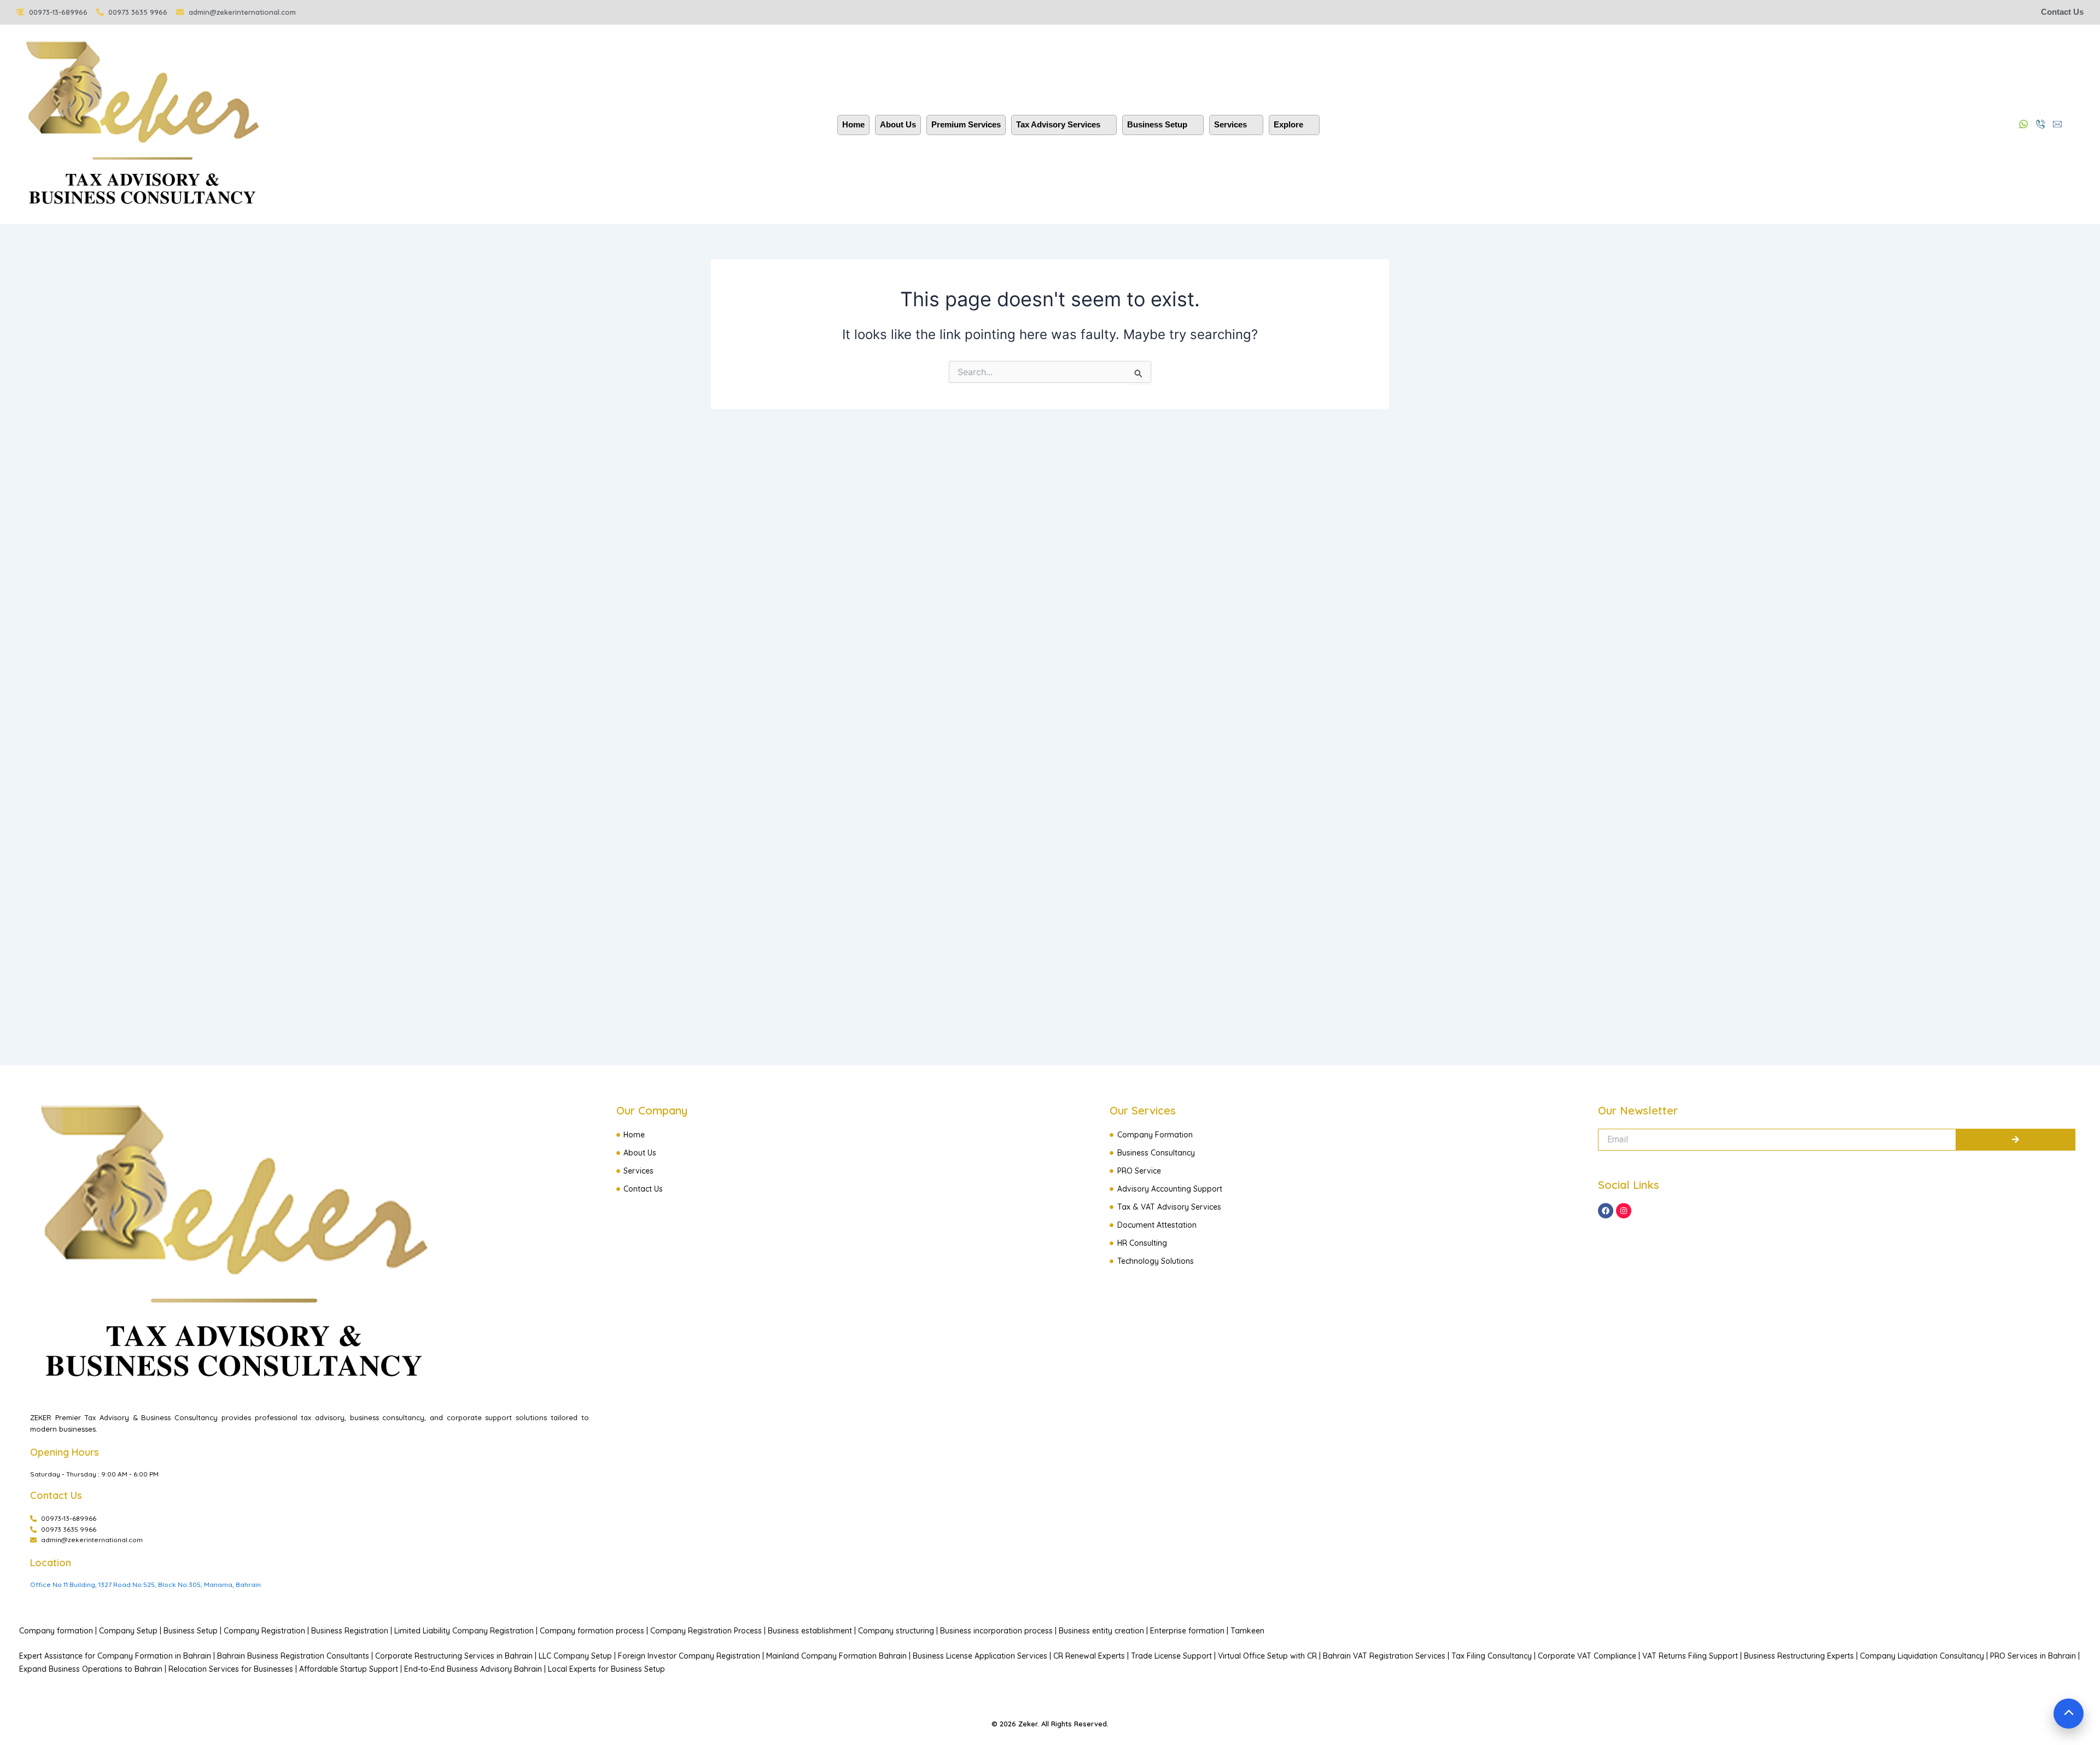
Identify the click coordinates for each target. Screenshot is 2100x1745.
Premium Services (966, 124)
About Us (898, 124)
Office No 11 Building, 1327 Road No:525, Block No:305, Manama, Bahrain (145, 1584)
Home (853, 124)
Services (1230, 124)
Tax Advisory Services (1058, 124)
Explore (1288, 124)
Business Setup (1157, 124)
